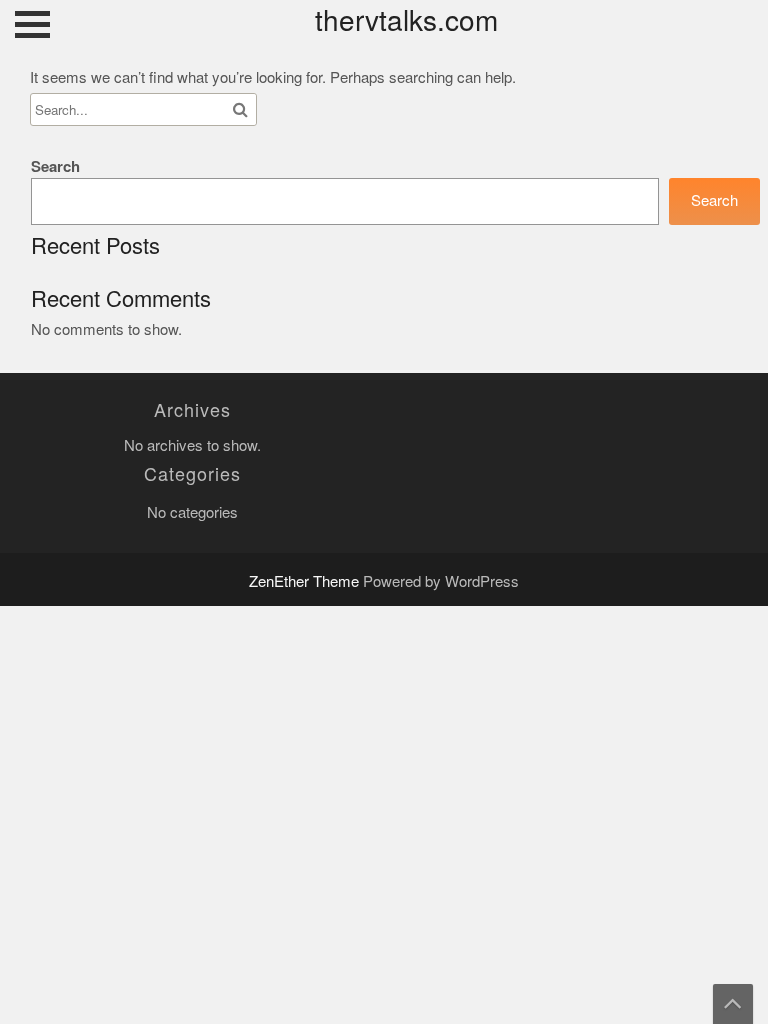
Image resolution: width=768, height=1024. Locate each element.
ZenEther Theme (306, 581)
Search (55, 166)
